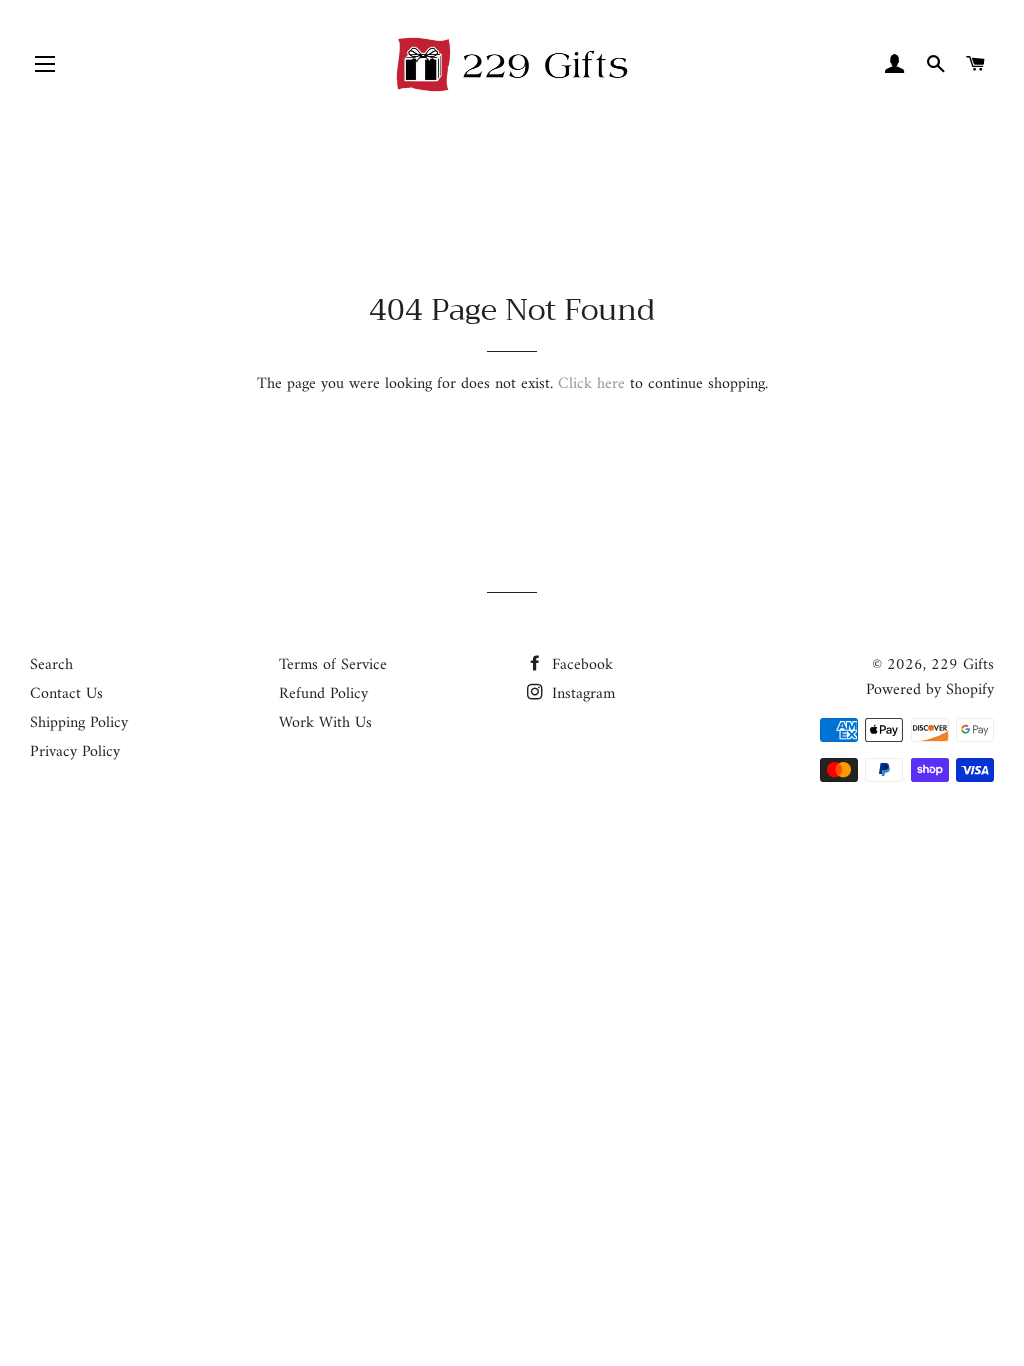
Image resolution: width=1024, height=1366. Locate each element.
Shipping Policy (79, 723)
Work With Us (325, 723)
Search (51, 665)
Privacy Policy (75, 752)
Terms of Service (333, 665)
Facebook (580, 665)
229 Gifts (962, 665)
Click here (591, 384)
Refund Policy (323, 694)
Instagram (581, 694)
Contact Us (66, 694)
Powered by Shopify (930, 690)
